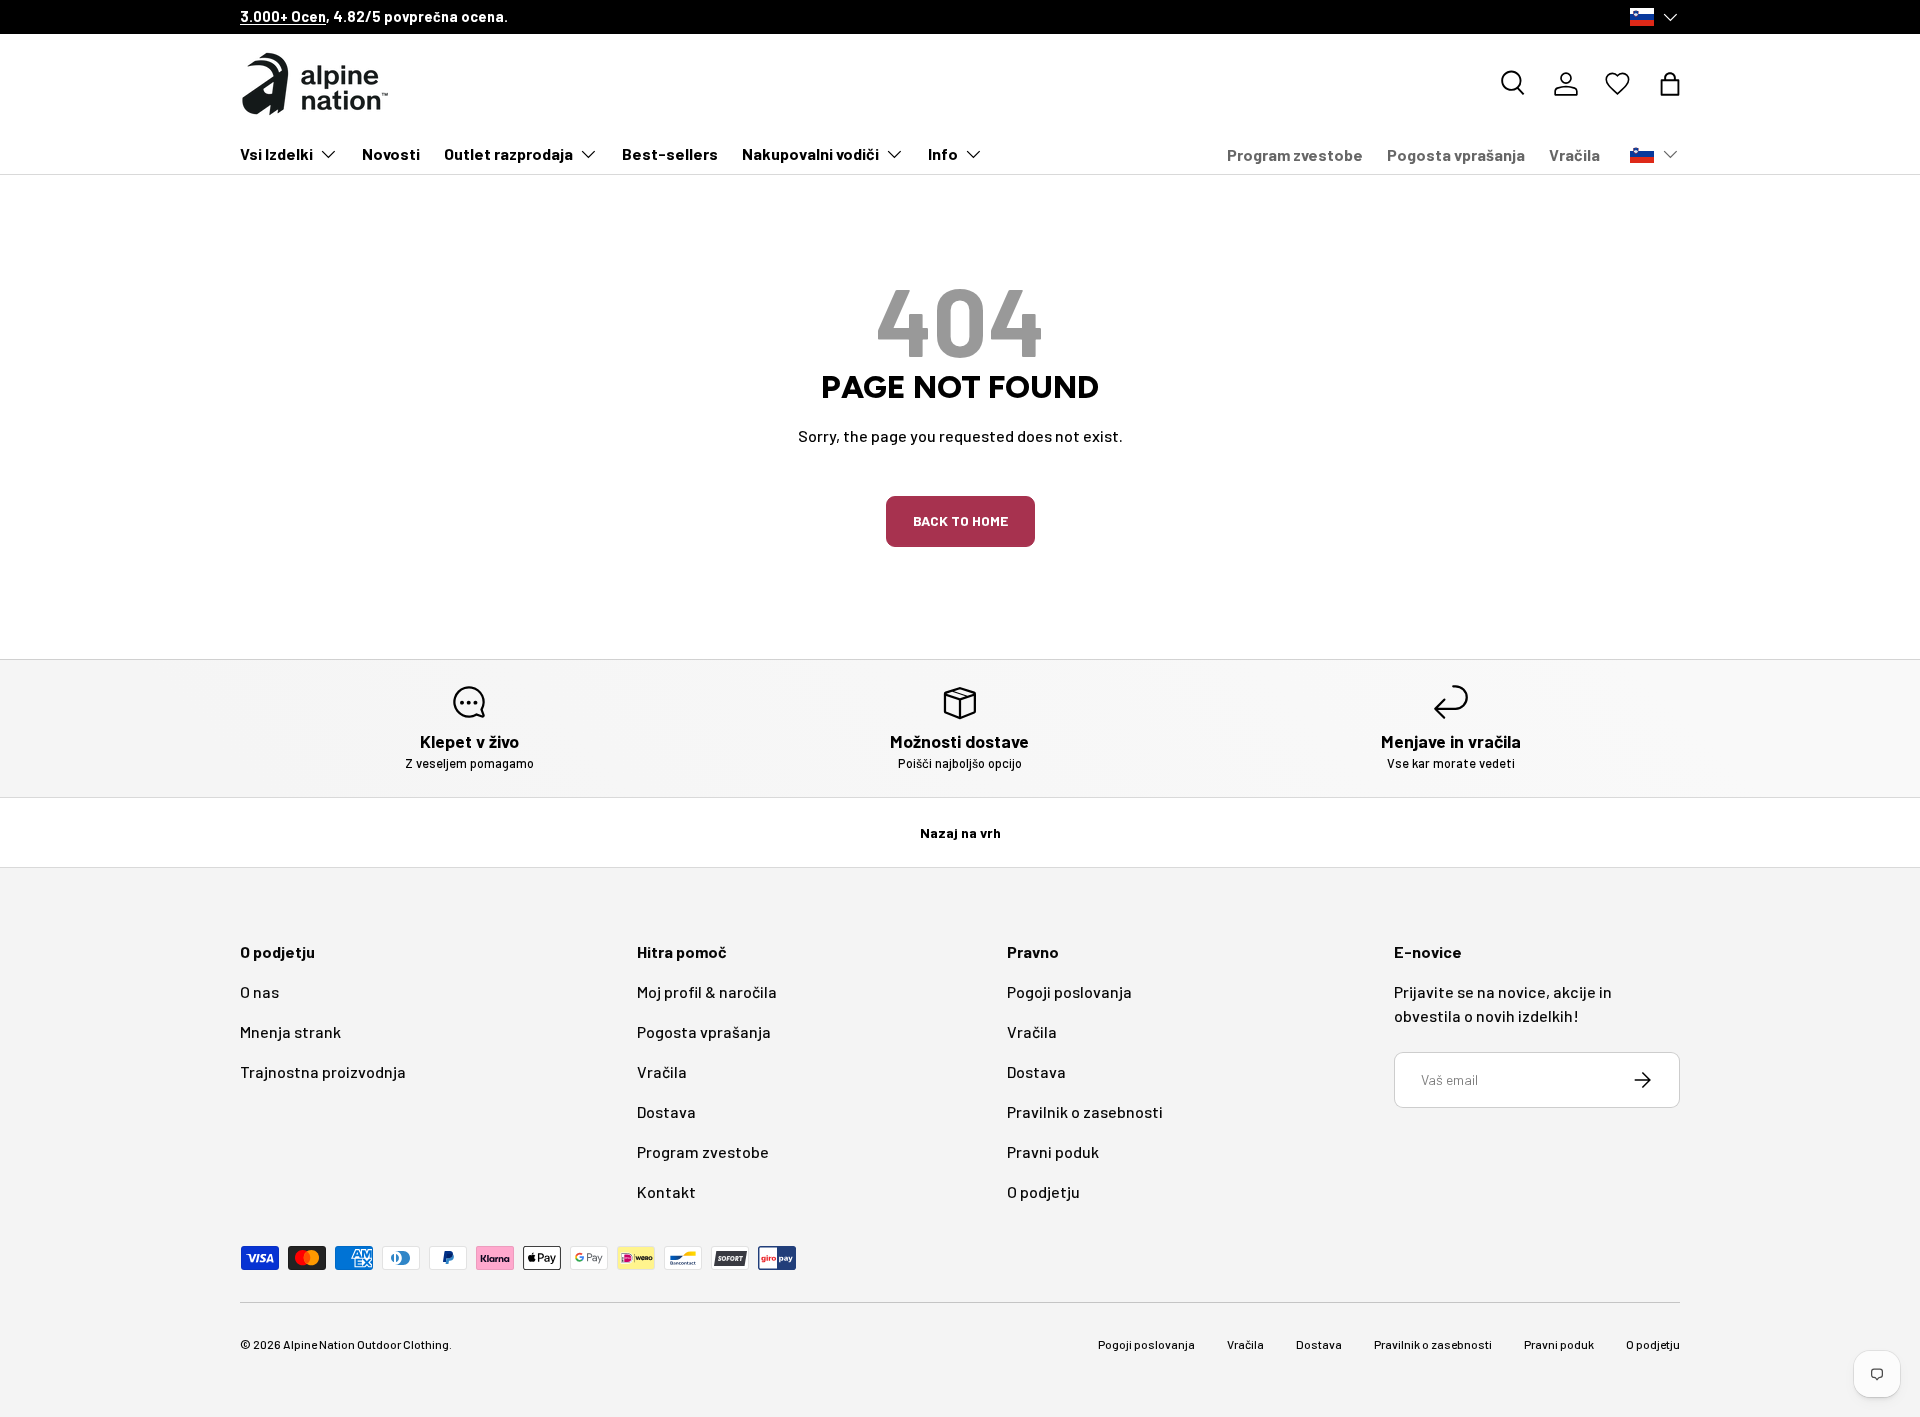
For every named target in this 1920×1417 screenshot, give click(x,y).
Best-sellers (670, 153)
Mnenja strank (290, 1031)
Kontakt (666, 1191)
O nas (259, 991)
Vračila (1574, 154)
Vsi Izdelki (276, 153)
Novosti (391, 153)
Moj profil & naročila (707, 991)
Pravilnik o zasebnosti (1085, 1111)
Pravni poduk (1053, 1151)
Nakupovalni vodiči (810, 153)
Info (943, 153)
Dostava (666, 1111)
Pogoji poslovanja (1069, 991)
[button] (1670, 84)
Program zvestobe (1295, 154)
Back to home (960, 520)
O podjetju (1043, 1191)
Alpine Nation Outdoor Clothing (366, 1344)
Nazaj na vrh (960, 832)
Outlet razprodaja (508, 153)
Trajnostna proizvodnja (323, 1071)
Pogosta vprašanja (1456, 154)
